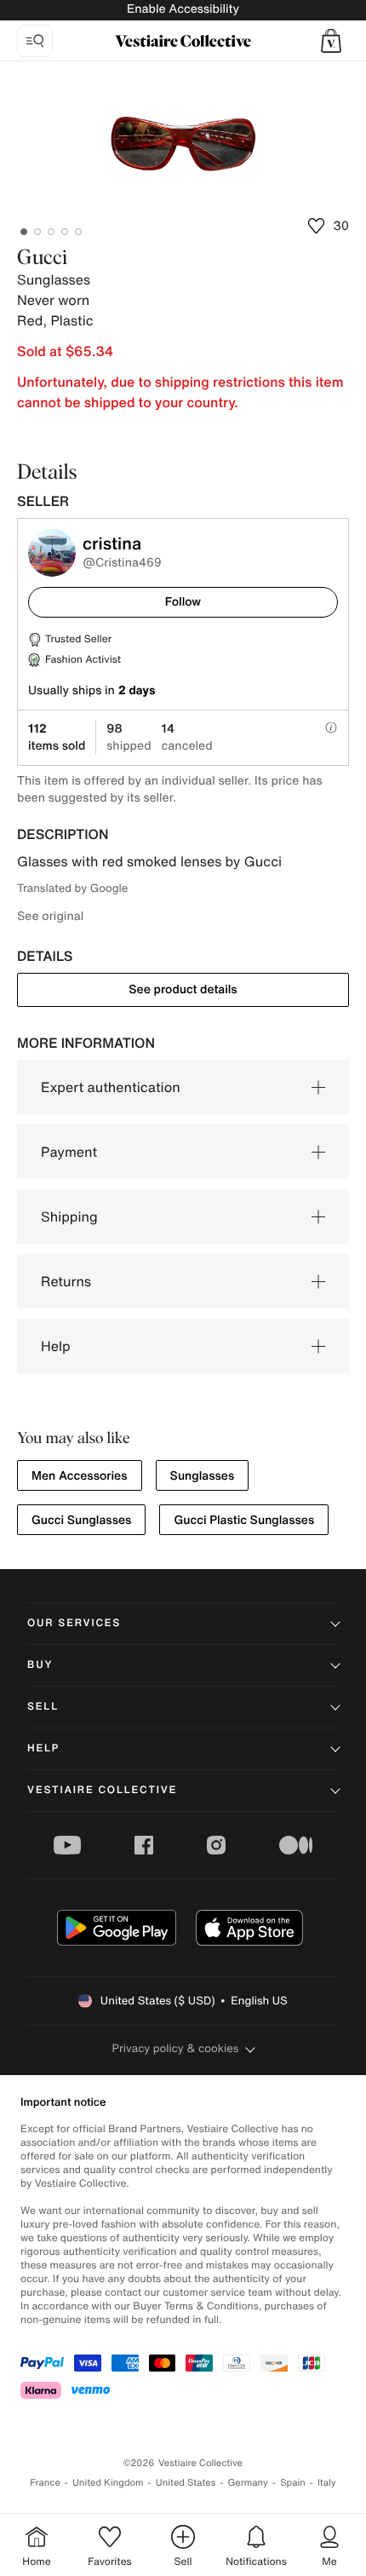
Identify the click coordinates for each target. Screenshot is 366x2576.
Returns (66, 1281)
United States (186, 2483)
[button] (331, 41)
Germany (248, 2483)
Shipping (69, 1216)
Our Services (74, 1623)
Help (56, 1346)
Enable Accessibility (183, 9)
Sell (43, 1707)
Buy (40, 1665)
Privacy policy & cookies (176, 2048)
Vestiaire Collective (102, 1790)
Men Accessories (80, 1476)
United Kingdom (108, 2483)
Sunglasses (203, 1476)
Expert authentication (111, 1087)
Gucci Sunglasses (81, 1520)
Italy (327, 2483)
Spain (293, 2483)
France (45, 2483)
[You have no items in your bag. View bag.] (331, 41)
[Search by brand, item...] (35, 41)
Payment (69, 1152)
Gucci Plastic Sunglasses (244, 1520)
